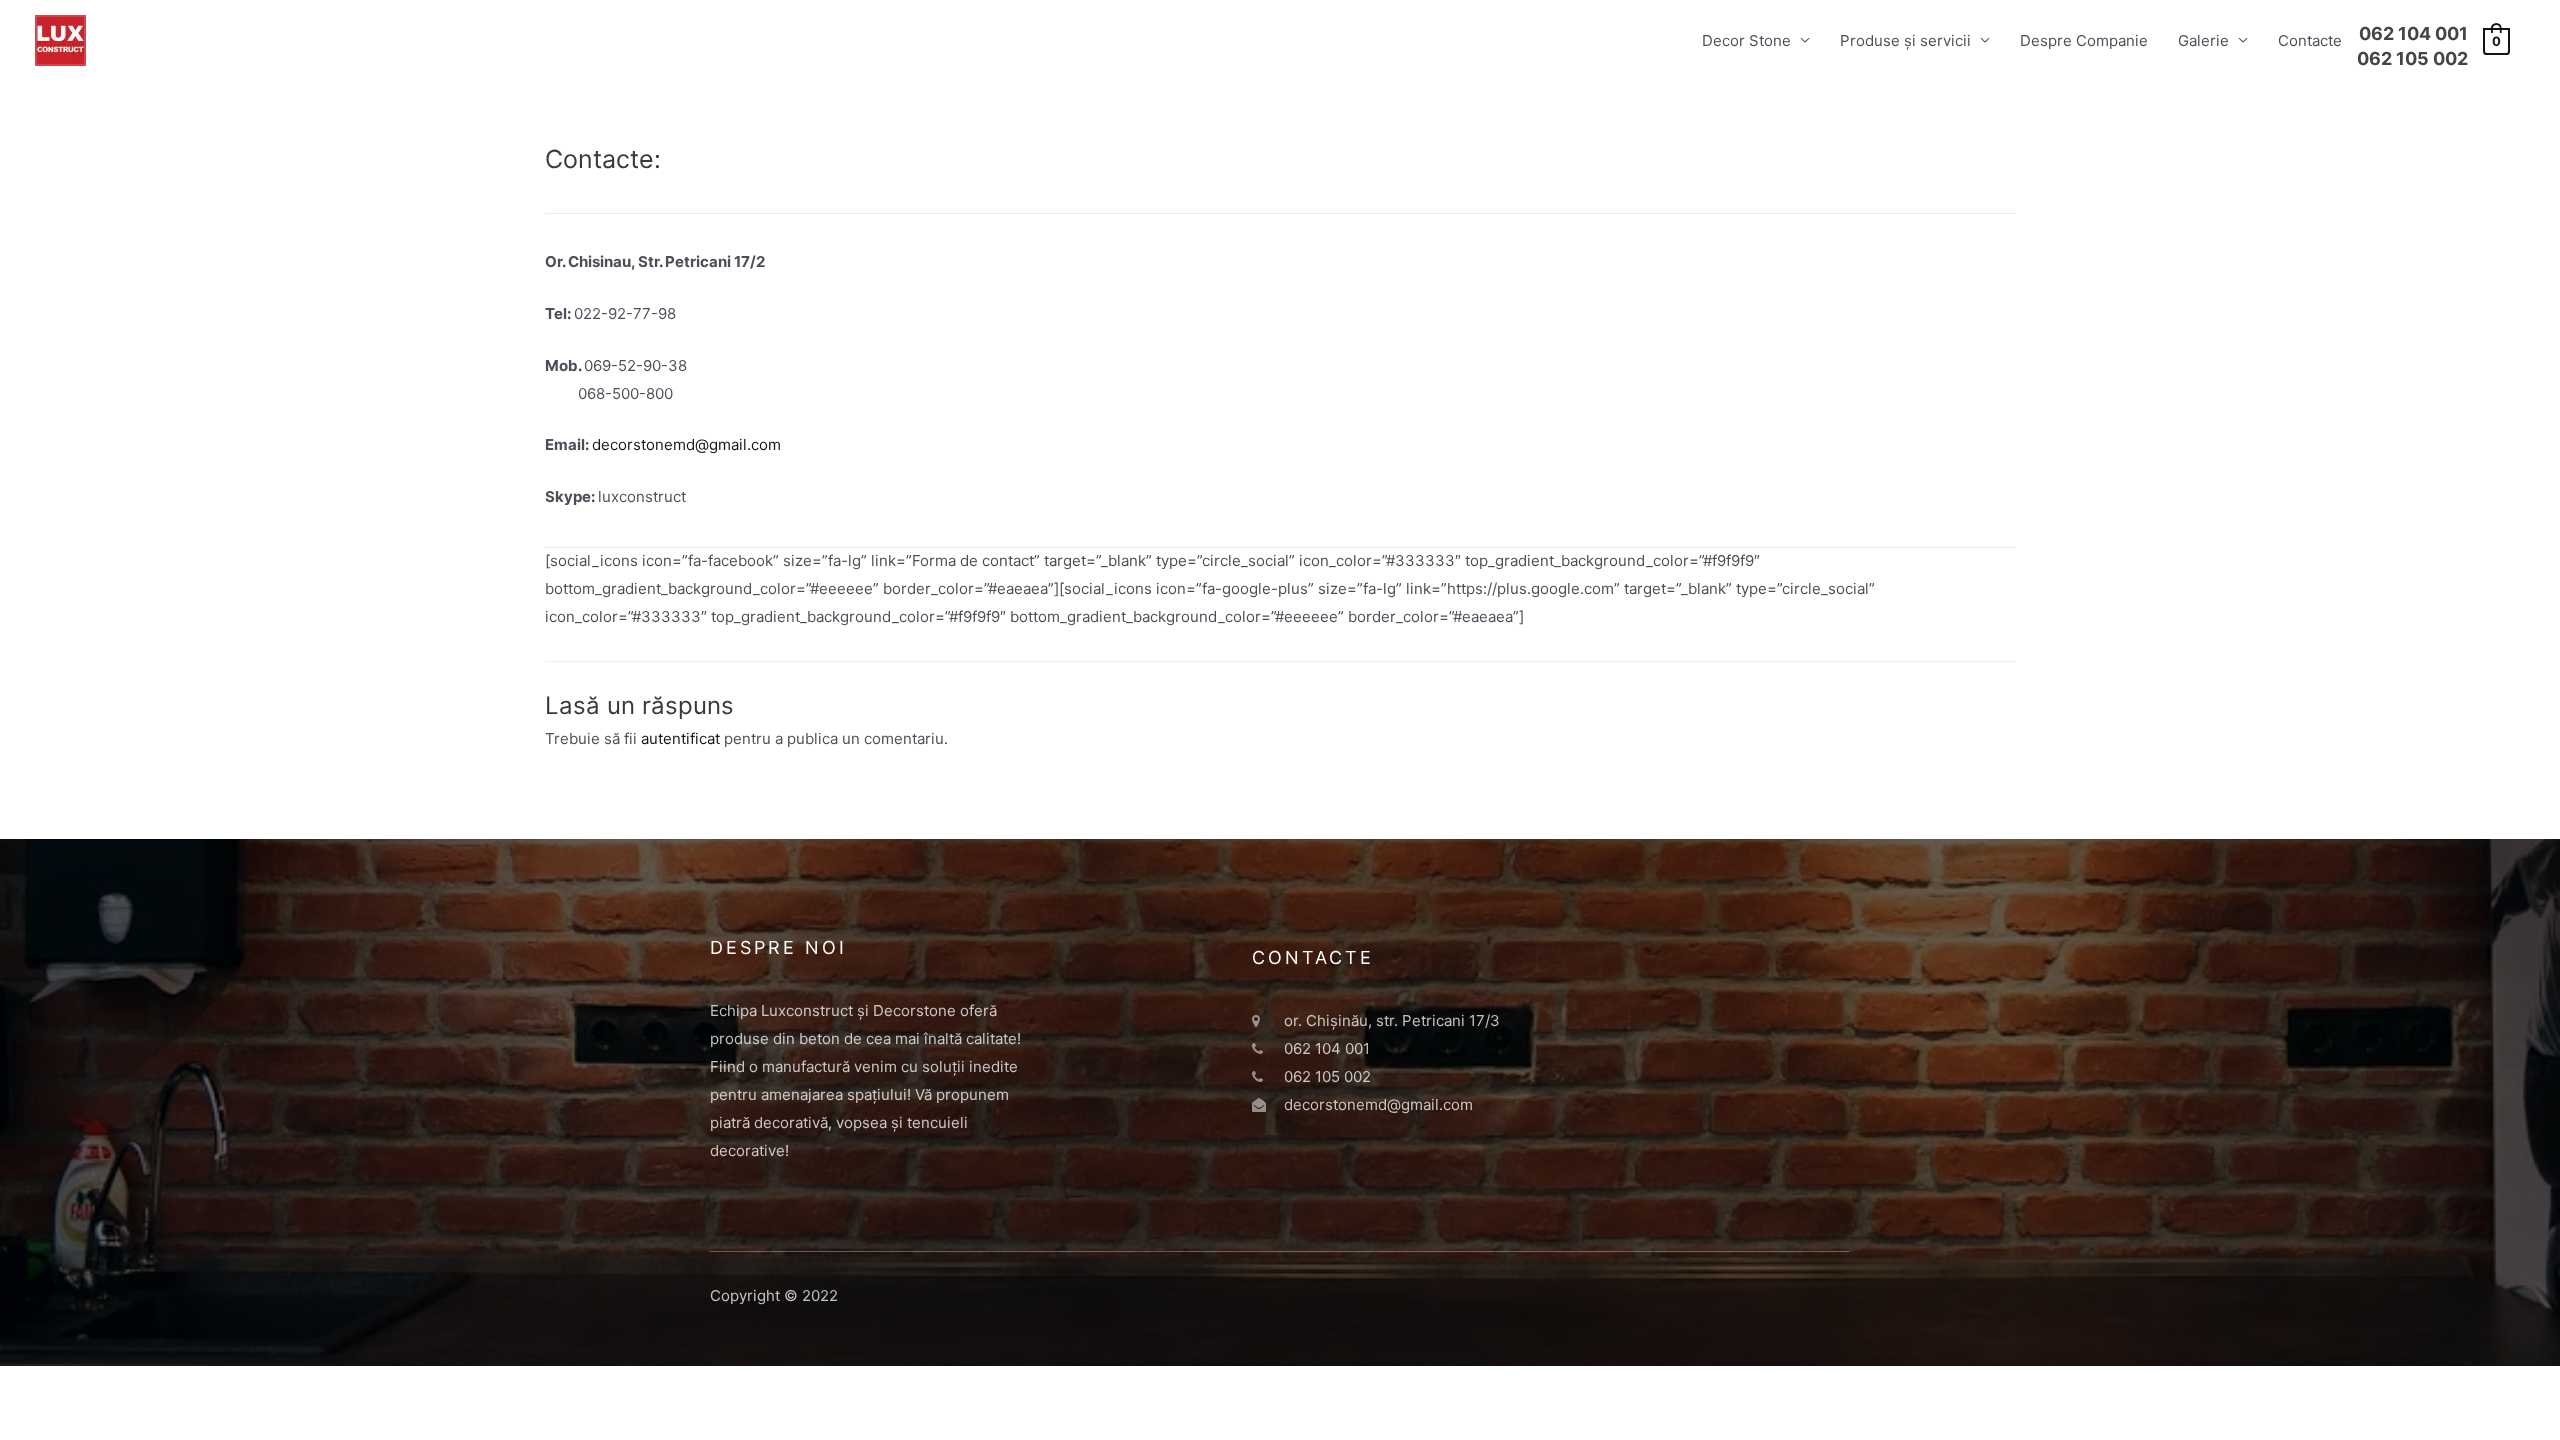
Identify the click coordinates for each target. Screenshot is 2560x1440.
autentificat (680, 738)
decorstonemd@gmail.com (686, 444)
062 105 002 (2412, 58)
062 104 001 (2413, 33)
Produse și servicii (1905, 40)
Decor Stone (1746, 40)
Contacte (2310, 40)
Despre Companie (2084, 40)
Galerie (2203, 40)
